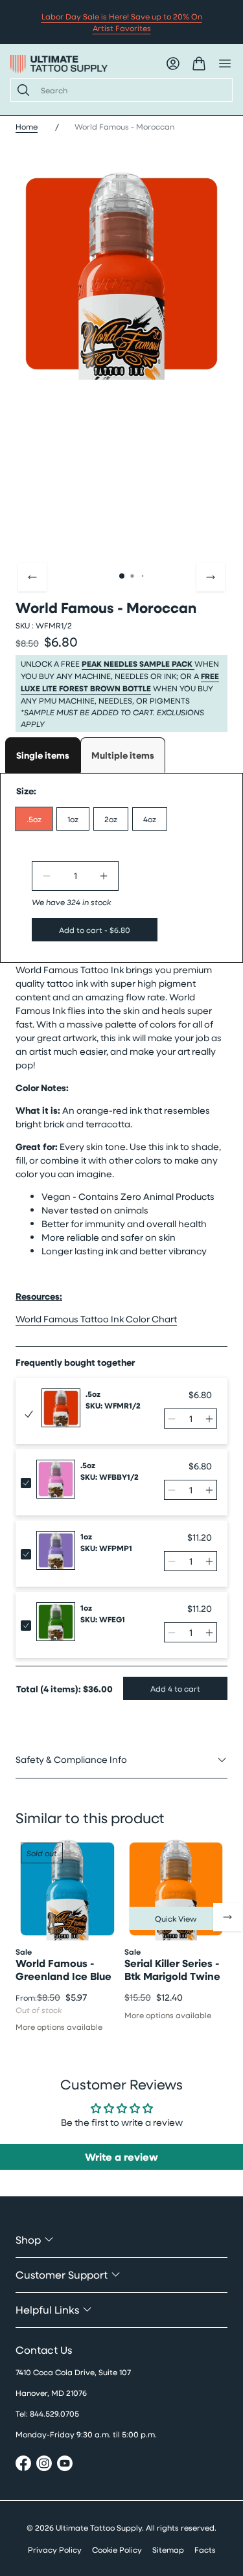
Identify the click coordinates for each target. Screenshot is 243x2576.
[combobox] (131, 90)
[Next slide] (211, 577)
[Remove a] (47, 876)
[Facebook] (23, 2465)
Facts (205, 2549)
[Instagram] (44, 2465)
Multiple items (123, 755)
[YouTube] (65, 2465)
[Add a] (104, 876)
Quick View (176, 1918)
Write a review (121, 2157)
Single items (43, 755)
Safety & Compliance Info (71, 1759)
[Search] (21, 90)
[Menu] (225, 63)
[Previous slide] (32, 577)
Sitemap (168, 2549)
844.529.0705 (54, 2413)
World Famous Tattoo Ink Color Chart (96, 1319)
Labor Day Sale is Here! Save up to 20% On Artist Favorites (122, 22)
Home (27, 126)
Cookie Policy (117, 2549)
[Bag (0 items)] (199, 63)
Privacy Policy (55, 2549)
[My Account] (173, 63)
